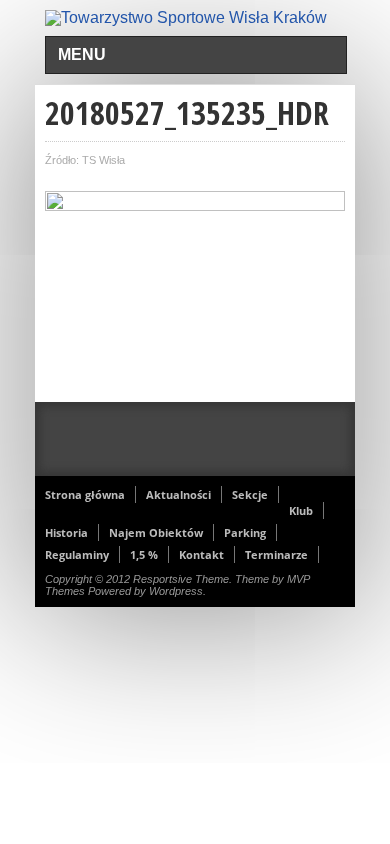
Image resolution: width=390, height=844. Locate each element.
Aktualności (178, 494)
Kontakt (201, 554)
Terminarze (276, 554)
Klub (301, 510)
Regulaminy (77, 554)
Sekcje (250, 494)
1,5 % (144, 554)
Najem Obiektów (156, 532)
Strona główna (85, 494)
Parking (245, 532)
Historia (66, 532)
